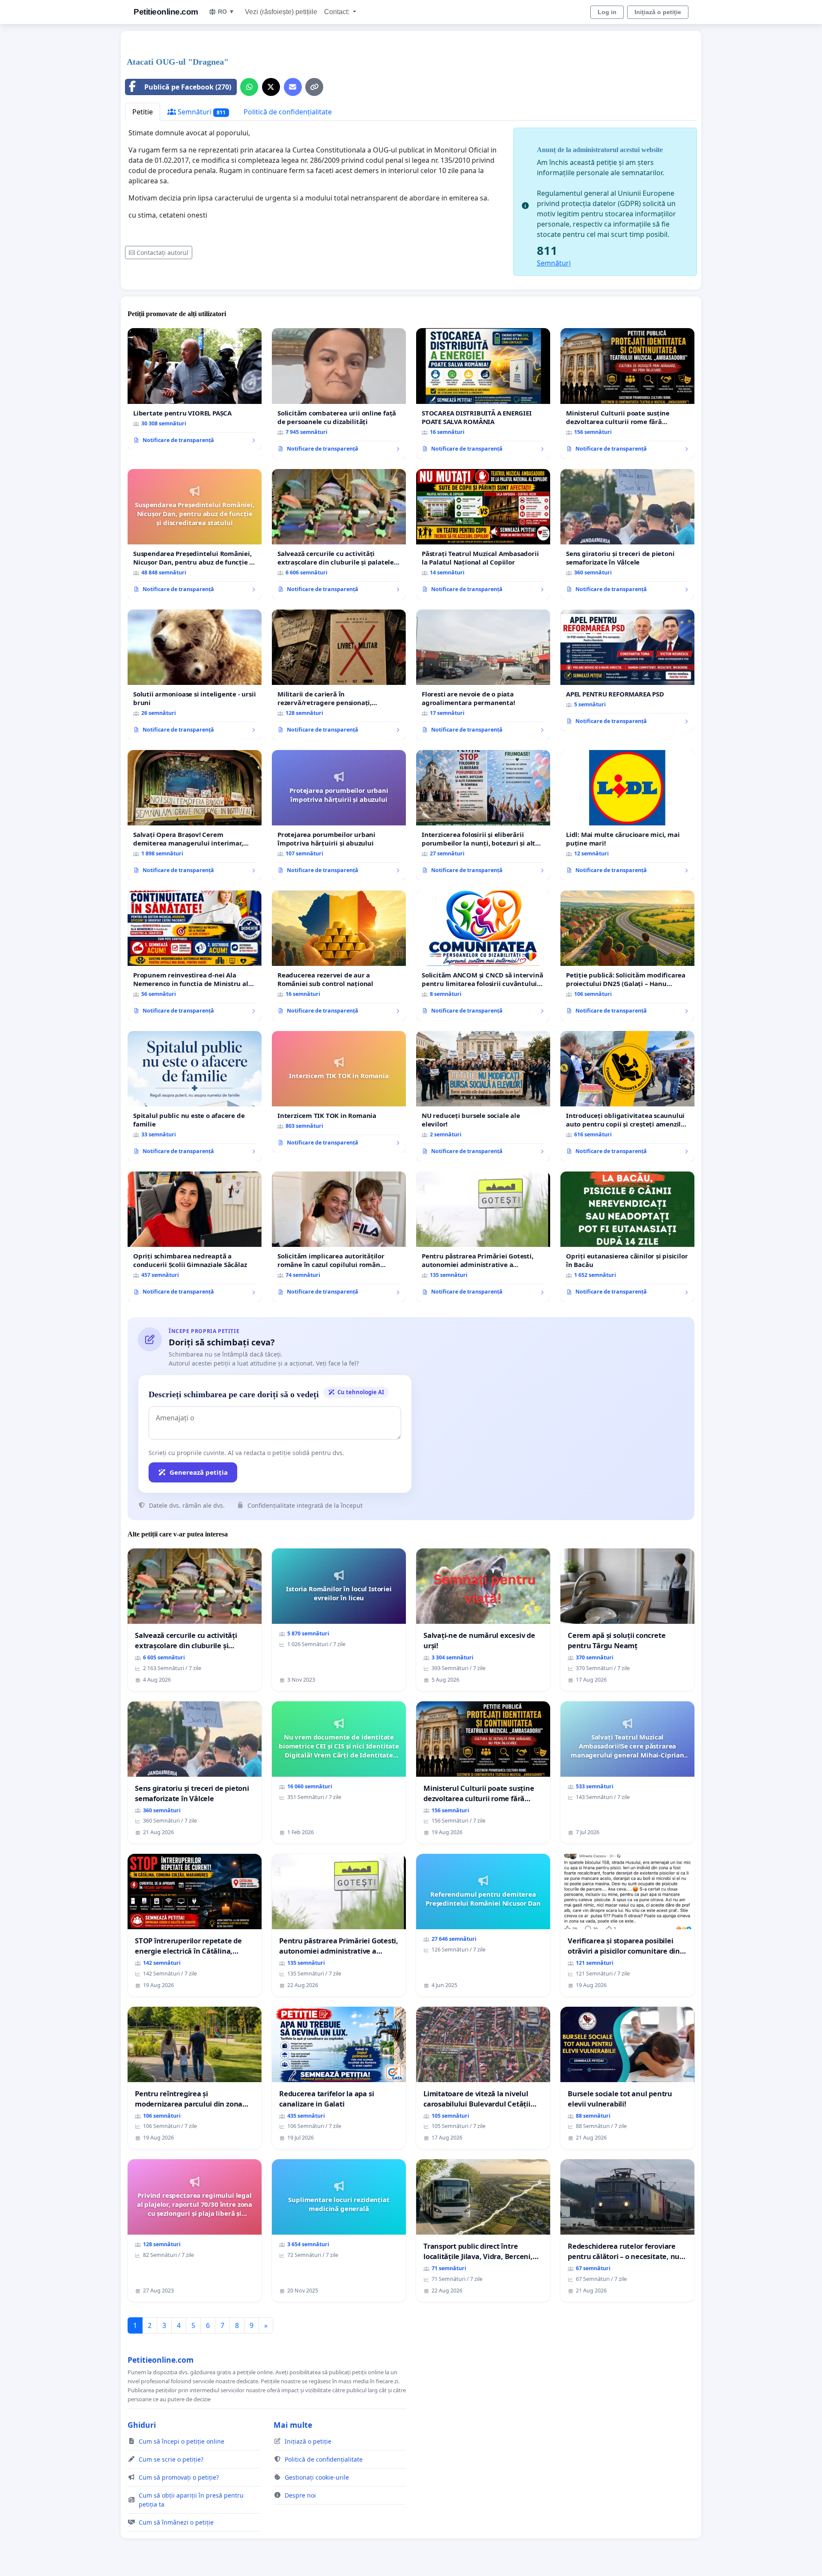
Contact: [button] (338, 12)
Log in (607, 12)
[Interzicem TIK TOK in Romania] (339, 1092)
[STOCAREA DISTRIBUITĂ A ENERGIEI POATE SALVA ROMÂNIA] (483, 393)
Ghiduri (142, 2425)
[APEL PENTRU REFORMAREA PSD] (627, 670)
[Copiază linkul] (314, 87)
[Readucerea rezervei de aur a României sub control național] (339, 956)
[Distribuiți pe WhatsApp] (249, 87)
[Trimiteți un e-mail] (293, 87)
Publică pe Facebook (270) (188, 87)
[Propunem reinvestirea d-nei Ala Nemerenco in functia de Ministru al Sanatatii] (195, 956)
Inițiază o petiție (658, 12)
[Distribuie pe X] (271, 87)
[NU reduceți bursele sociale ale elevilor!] (483, 1096)
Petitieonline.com (166, 12)
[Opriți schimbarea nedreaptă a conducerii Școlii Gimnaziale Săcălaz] (195, 1237)
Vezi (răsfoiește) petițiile (281, 12)
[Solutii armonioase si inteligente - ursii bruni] (195, 675)
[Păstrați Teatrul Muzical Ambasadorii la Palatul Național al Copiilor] (483, 534)
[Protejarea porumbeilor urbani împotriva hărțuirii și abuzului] (339, 815)
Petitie (143, 112)
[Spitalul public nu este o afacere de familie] (195, 1096)
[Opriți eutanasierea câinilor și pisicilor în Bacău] (627, 1237)
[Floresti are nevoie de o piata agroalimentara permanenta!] (483, 675)
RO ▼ (226, 12)
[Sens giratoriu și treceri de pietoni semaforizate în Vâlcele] (627, 534)
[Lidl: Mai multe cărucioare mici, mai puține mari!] (627, 815)
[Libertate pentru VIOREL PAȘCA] (195, 389)
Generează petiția (199, 1472)
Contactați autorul (162, 253)
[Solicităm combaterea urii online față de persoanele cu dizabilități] (339, 393)
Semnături (201, 112)
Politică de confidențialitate (288, 112)
